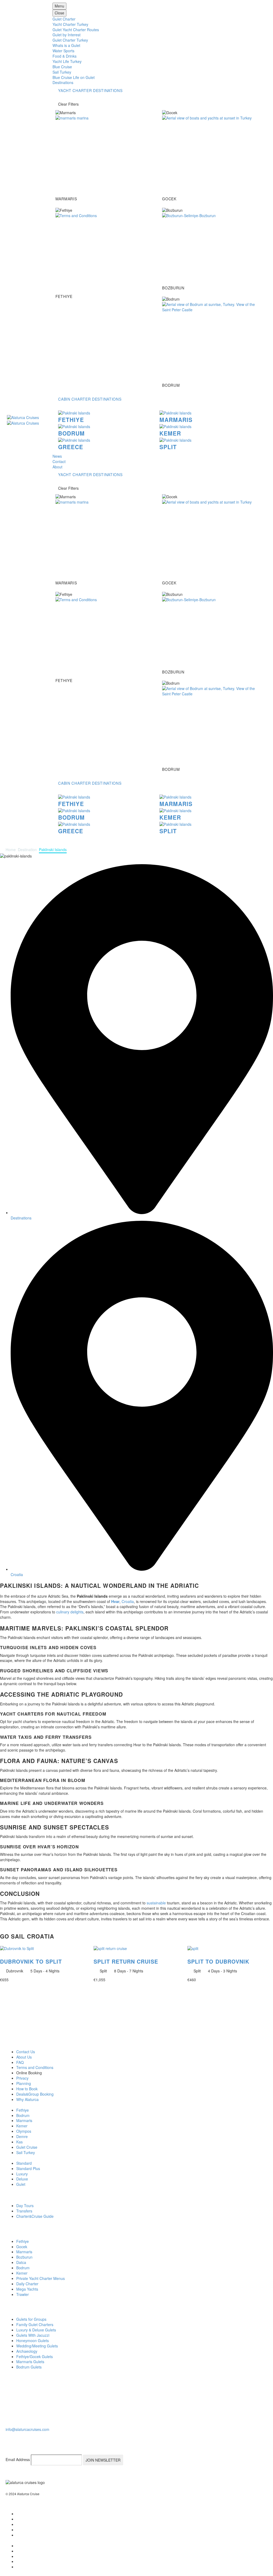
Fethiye (71, 420)
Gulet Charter (64, 19)
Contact (59, 461)
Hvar (115, 1601)
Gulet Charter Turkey (70, 40)
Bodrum (71, 433)
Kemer (170, 433)
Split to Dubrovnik (218, 1961)
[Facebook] (20, 2513)
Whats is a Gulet (66, 45)
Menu (59, 6)
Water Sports (63, 51)
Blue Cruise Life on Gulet (74, 77)
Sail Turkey (62, 72)
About (57, 467)
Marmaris (176, 420)
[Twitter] (20, 2519)
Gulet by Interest (67, 35)
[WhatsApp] (20, 2535)
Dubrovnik (15, 1971)
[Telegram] (20, 2529)
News (57, 456)
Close (59, 13)
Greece (71, 447)
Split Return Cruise (126, 1961)
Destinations (63, 82)
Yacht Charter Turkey (70, 24)
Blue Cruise (62, 67)
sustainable (156, 1903)
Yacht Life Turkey (67, 61)
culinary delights (70, 1612)
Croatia (128, 1601)
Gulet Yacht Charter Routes (76, 30)
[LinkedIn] (20, 2524)
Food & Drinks (65, 56)
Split (168, 447)
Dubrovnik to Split (31, 1961)
